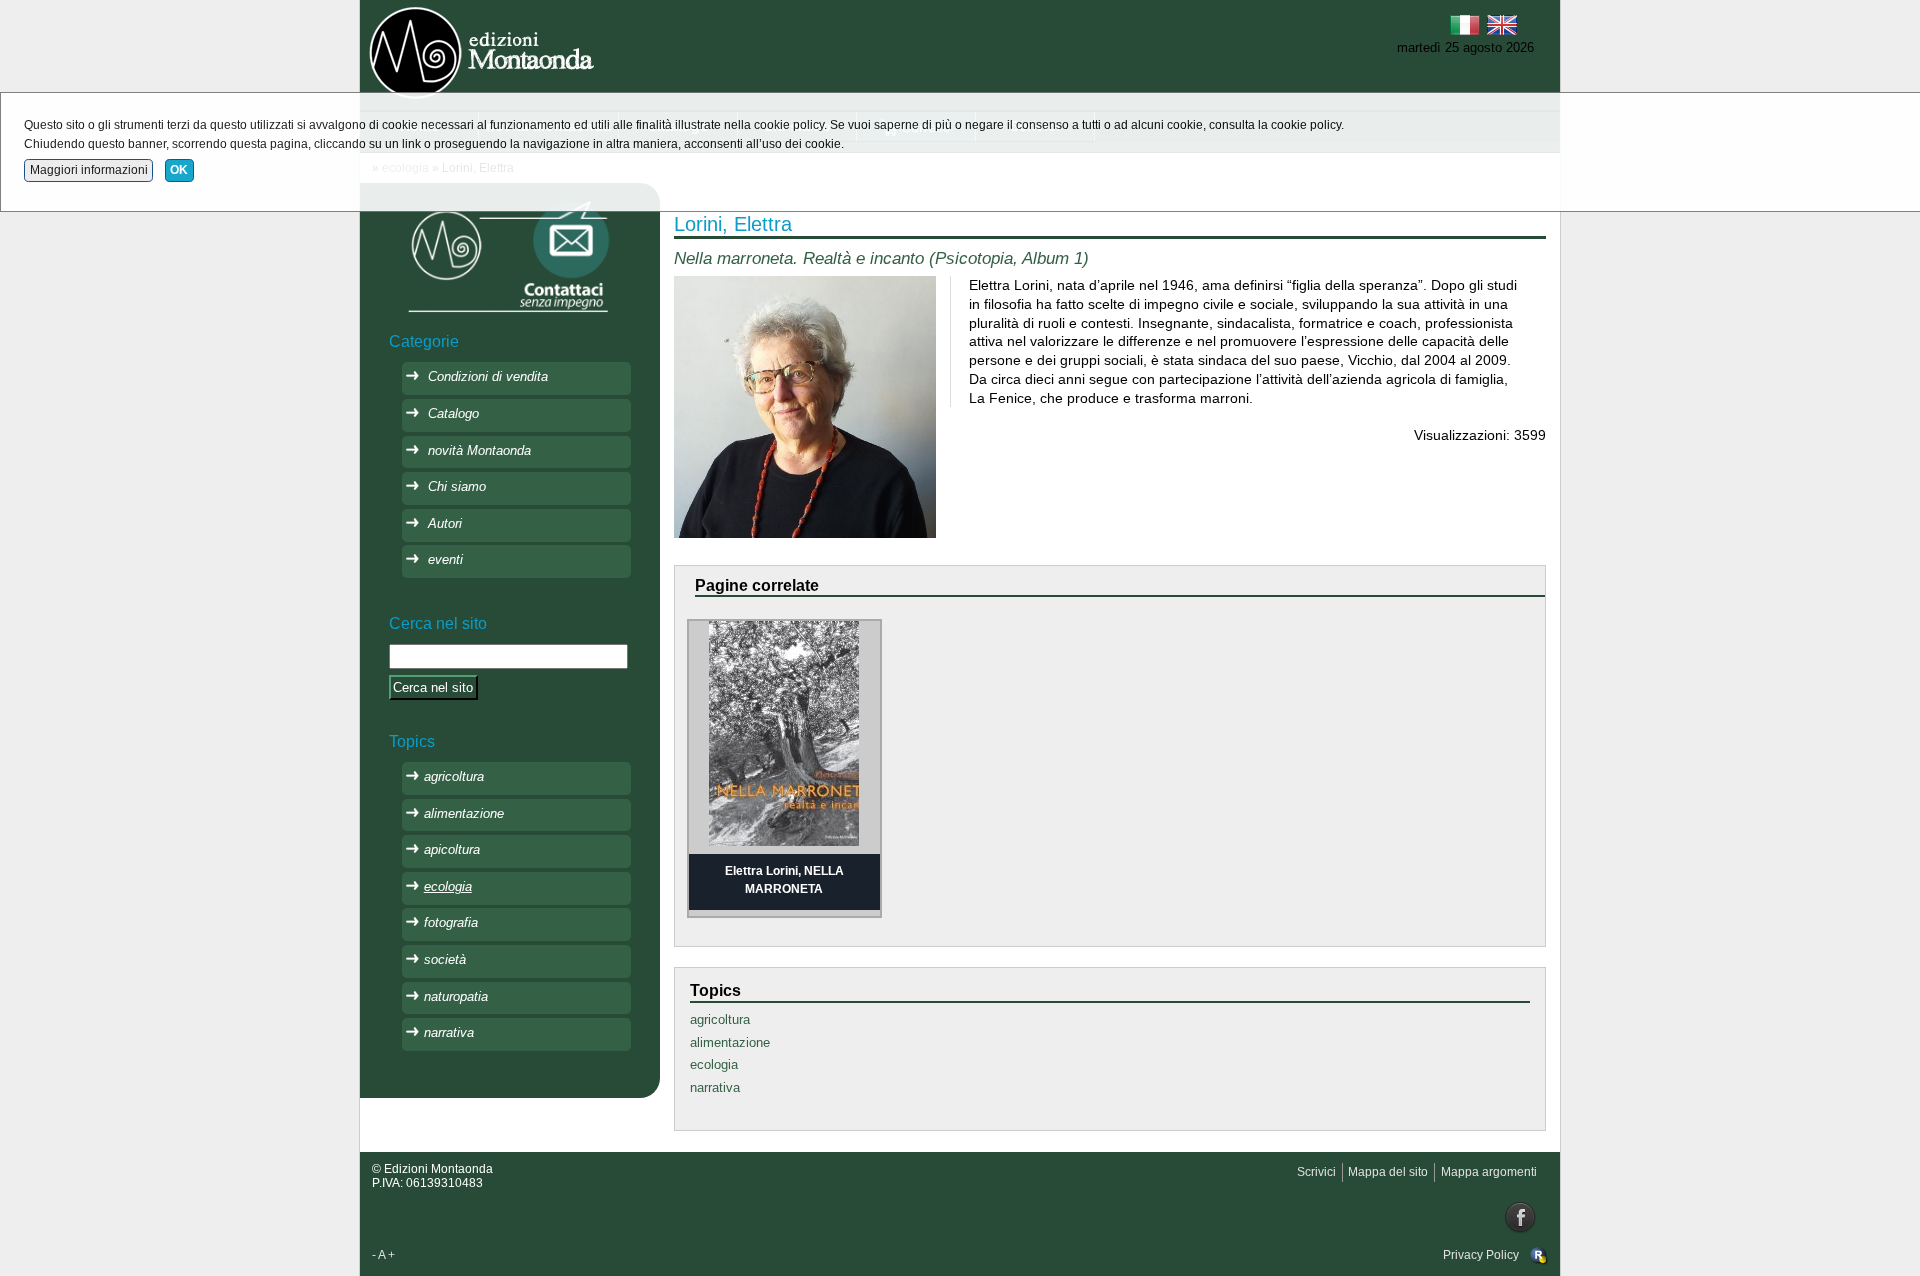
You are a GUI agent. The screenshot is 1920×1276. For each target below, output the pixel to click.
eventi (445, 559)
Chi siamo (457, 486)
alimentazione (730, 1042)
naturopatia (456, 996)
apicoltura (452, 849)
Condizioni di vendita (488, 376)
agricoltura (720, 1019)
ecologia (714, 1064)
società (445, 959)
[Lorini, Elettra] (804, 406)
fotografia (451, 922)
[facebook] (1521, 1217)
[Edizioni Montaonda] (484, 51)
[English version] (1502, 23)
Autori (445, 523)
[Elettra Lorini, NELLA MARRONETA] (784, 732)
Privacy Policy (1481, 1255)
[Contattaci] (510, 255)
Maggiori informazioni (89, 170)
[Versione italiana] (1465, 23)
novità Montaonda (479, 450)
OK (179, 170)
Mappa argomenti (1489, 1172)
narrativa (715, 1087)
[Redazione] (1539, 1255)
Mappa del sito (1388, 1172)
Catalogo (453, 413)
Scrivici (1316, 1172)
